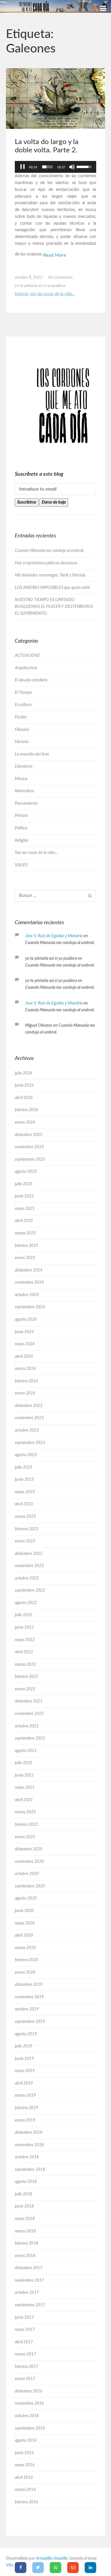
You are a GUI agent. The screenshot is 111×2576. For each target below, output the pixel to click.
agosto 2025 (26, 1172)
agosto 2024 (26, 1320)
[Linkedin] (90, 2568)
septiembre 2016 (30, 2428)
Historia (21, 294)
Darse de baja (54, 502)
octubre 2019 (27, 2009)
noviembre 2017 (29, 2280)
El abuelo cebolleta (31, 680)
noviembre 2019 (29, 1997)
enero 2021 (25, 1837)
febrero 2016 (26, 2502)
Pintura (21, 816)
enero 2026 (25, 1122)
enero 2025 (25, 1258)
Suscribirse (27, 502)
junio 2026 (24, 1085)
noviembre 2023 (29, 1418)
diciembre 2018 (29, 2133)
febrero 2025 (26, 1246)
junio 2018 (24, 2206)
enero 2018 (25, 2256)
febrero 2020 (26, 1960)
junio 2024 (24, 1332)
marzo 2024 (25, 1369)
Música (21, 779)
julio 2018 (24, 2194)
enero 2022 (25, 1689)
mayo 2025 (25, 1209)
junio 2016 (24, 2453)
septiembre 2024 (30, 1307)
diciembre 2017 (29, 2268)
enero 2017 (25, 2379)
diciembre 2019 (29, 1985)
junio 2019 (24, 2059)
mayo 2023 (25, 1492)
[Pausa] (22, 167)
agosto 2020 (26, 1898)
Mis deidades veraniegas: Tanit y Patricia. (50, 575)
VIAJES (21, 865)
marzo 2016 (25, 2490)
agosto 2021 (26, 1751)
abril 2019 (24, 2083)
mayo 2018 (25, 2219)
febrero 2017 (26, 2367)
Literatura (24, 766)
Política (21, 828)
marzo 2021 (25, 1812)
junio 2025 (24, 1196)
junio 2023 (24, 1480)
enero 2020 (25, 1973)
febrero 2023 (26, 1529)
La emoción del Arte (32, 754)
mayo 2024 (25, 1344)
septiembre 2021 (30, 1738)
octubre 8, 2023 (29, 277)
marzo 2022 (25, 1665)
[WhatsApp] (55, 2568)
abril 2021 (24, 1800)
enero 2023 (25, 1541)
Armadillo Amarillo (52, 2559)
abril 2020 (24, 1935)
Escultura (23, 705)
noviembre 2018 (29, 2145)
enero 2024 (25, 1393)
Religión (22, 841)
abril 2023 (24, 1504)
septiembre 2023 (30, 1443)
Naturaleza (24, 791)
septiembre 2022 (30, 1590)
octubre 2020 (27, 1874)
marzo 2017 (25, 2354)
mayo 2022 (25, 1640)
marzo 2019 (25, 2096)
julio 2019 (24, 2046)
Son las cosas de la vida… (36, 853)
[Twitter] (38, 2568)
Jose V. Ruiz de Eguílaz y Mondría (54, 936)
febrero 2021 (26, 1825)
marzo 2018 (25, 2231)
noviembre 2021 (29, 1714)
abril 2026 (24, 1098)
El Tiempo (23, 693)
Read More (55, 255)
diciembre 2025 (29, 1135)
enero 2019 (25, 2120)
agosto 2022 (26, 1603)
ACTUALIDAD (27, 656)
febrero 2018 (26, 2243)
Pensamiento (26, 804)
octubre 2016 (27, 2416)
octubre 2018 (27, 2157)
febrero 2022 (26, 1677)
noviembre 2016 (29, 2403)
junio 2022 (24, 1628)
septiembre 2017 (30, 2305)
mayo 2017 (25, 2330)
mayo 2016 (25, 2465)
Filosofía (22, 730)
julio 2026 (23, 1073)
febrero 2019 (26, 2108)
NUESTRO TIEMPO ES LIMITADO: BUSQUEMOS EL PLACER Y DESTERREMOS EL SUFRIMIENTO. (54, 607)
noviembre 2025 (29, 1147)
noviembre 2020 (29, 1862)
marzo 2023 (25, 1517)
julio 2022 (24, 1615)
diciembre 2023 (29, 1406)
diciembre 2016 (28, 2391)
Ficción (21, 717)
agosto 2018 (26, 2182)
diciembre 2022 (29, 1554)
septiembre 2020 (30, 1886)
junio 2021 (24, 1775)
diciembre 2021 (29, 1701)
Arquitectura (26, 668)
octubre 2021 (27, 1726)
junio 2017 (24, 2318)
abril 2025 (24, 1221)
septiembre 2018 (30, 2170)
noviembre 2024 (29, 1283)
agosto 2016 (26, 2441)
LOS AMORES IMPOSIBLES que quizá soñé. (53, 588)
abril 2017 (24, 2342)
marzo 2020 (25, 1948)
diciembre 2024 (29, 1270)
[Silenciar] (72, 167)
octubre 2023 (27, 1430)
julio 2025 (24, 1184)
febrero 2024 (26, 1381)
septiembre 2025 (30, 1160)
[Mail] (73, 2568)
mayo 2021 (25, 1788)
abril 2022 (24, 1652)
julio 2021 (24, 1763)
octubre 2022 (27, 1578)
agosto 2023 (26, 1455)
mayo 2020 (25, 1923)
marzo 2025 (25, 1233)
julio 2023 (24, 1467)
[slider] (47, 167)
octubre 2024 (27, 1295)
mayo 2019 (25, 2071)
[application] (55, 167)
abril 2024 (24, 1357)
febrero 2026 (26, 1110)
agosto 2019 (26, 2034)
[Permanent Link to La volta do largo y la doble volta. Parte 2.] (55, 98)
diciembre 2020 (29, 1849)
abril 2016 (24, 2478)
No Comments (61, 277)
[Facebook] (21, 2568)
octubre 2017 (27, 2293)
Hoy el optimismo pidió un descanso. (46, 563)
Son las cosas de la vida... (52, 294)
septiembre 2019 (30, 2022)
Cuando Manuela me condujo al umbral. (49, 551)
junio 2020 (24, 1911)
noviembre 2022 (29, 1566)
